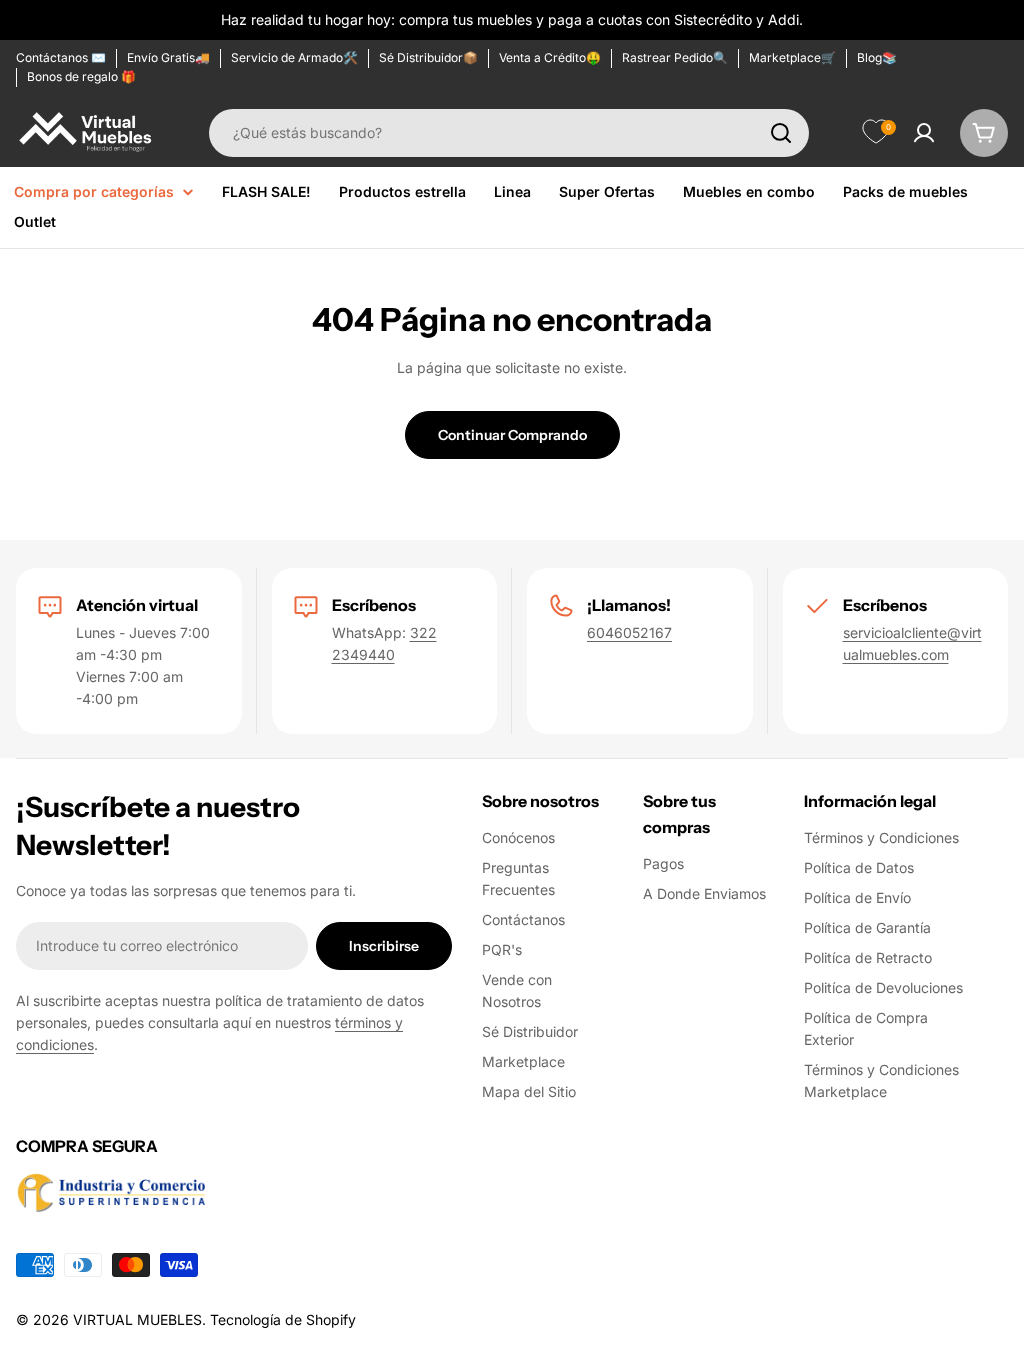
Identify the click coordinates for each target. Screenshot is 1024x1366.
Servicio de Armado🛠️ (294, 57)
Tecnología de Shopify (283, 1319)
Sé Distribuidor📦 (428, 57)
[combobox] (509, 133)
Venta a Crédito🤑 (550, 57)
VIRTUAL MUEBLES (137, 1319)
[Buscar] (781, 133)
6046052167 (629, 632)
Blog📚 (877, 57)
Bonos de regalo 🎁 (81, 76)
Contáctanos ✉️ (61, 57)
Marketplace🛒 (792, 57)
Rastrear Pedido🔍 (675, 57)
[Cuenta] (924, 133)
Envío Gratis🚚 (168, 57)
